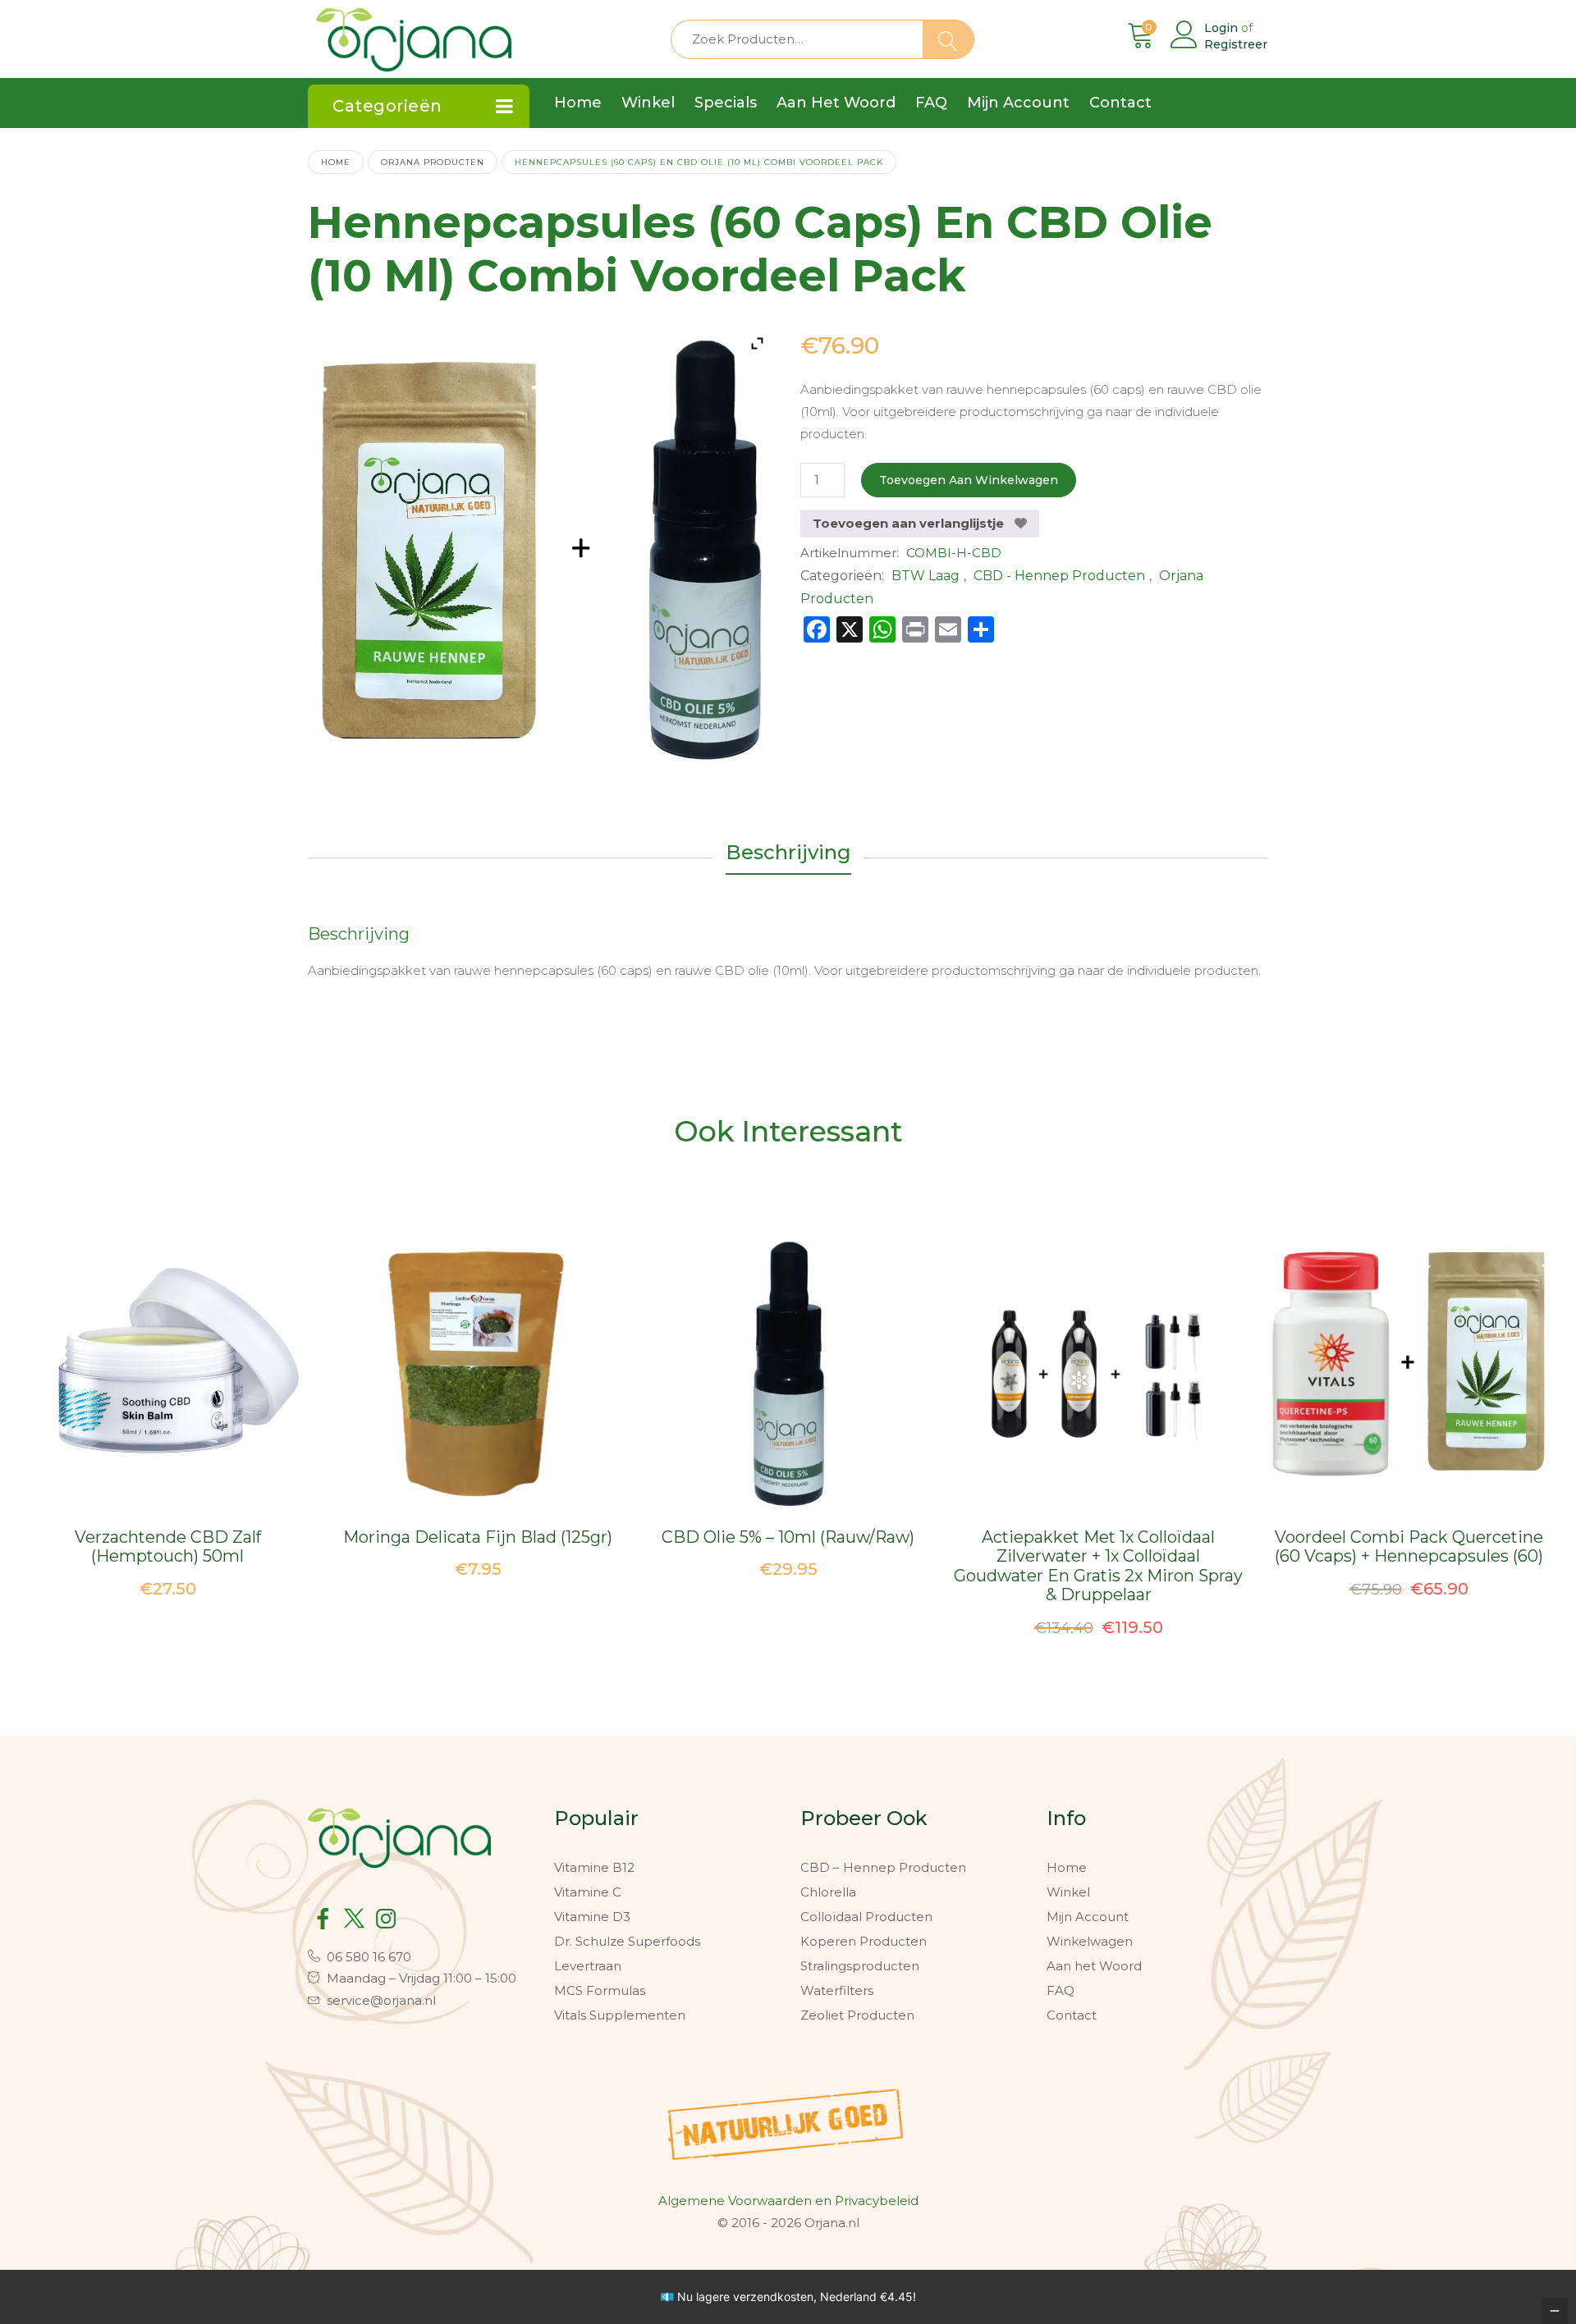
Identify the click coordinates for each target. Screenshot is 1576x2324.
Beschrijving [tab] (788, 852)
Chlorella (828, 1892)
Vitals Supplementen (620, 2015)
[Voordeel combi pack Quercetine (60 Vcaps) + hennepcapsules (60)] (1409, 1375)
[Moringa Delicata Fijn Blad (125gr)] (478, 1375)
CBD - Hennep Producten (1059, 576)
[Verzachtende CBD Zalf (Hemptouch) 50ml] (168, 1375)
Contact (1072, 2015)
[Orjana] (414, 36)
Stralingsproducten (860, 1966)
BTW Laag (925, 576)
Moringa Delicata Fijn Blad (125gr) (478, 1537)
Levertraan (588, 1966)
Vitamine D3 (592, 1917)
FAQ (1061, 1990)
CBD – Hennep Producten (883, 1867)
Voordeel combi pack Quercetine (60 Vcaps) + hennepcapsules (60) (1409, 1547)
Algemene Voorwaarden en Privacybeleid (788, 2200)
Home (336, 162)
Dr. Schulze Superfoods (627, 1941)
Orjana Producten (433, 162)
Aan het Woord (1094, 1966)
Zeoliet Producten (857, 2015)
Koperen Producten (864, 1941)
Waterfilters (837, 1990)
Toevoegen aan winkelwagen (969, 480)
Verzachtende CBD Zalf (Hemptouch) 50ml (168, 1547)
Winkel (1068, 1892)
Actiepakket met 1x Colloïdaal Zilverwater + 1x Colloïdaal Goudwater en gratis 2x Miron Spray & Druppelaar (1098, 1566)
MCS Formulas (600, 1990)
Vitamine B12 (594, 1867)
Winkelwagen (1090, 1941)
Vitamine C (588, 1892)
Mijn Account (1088, 1917)
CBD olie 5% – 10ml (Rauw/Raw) (788, 1537)
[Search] (948, 39)
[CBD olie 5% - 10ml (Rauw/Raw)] (788, 1375)
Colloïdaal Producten (866, 1917)
